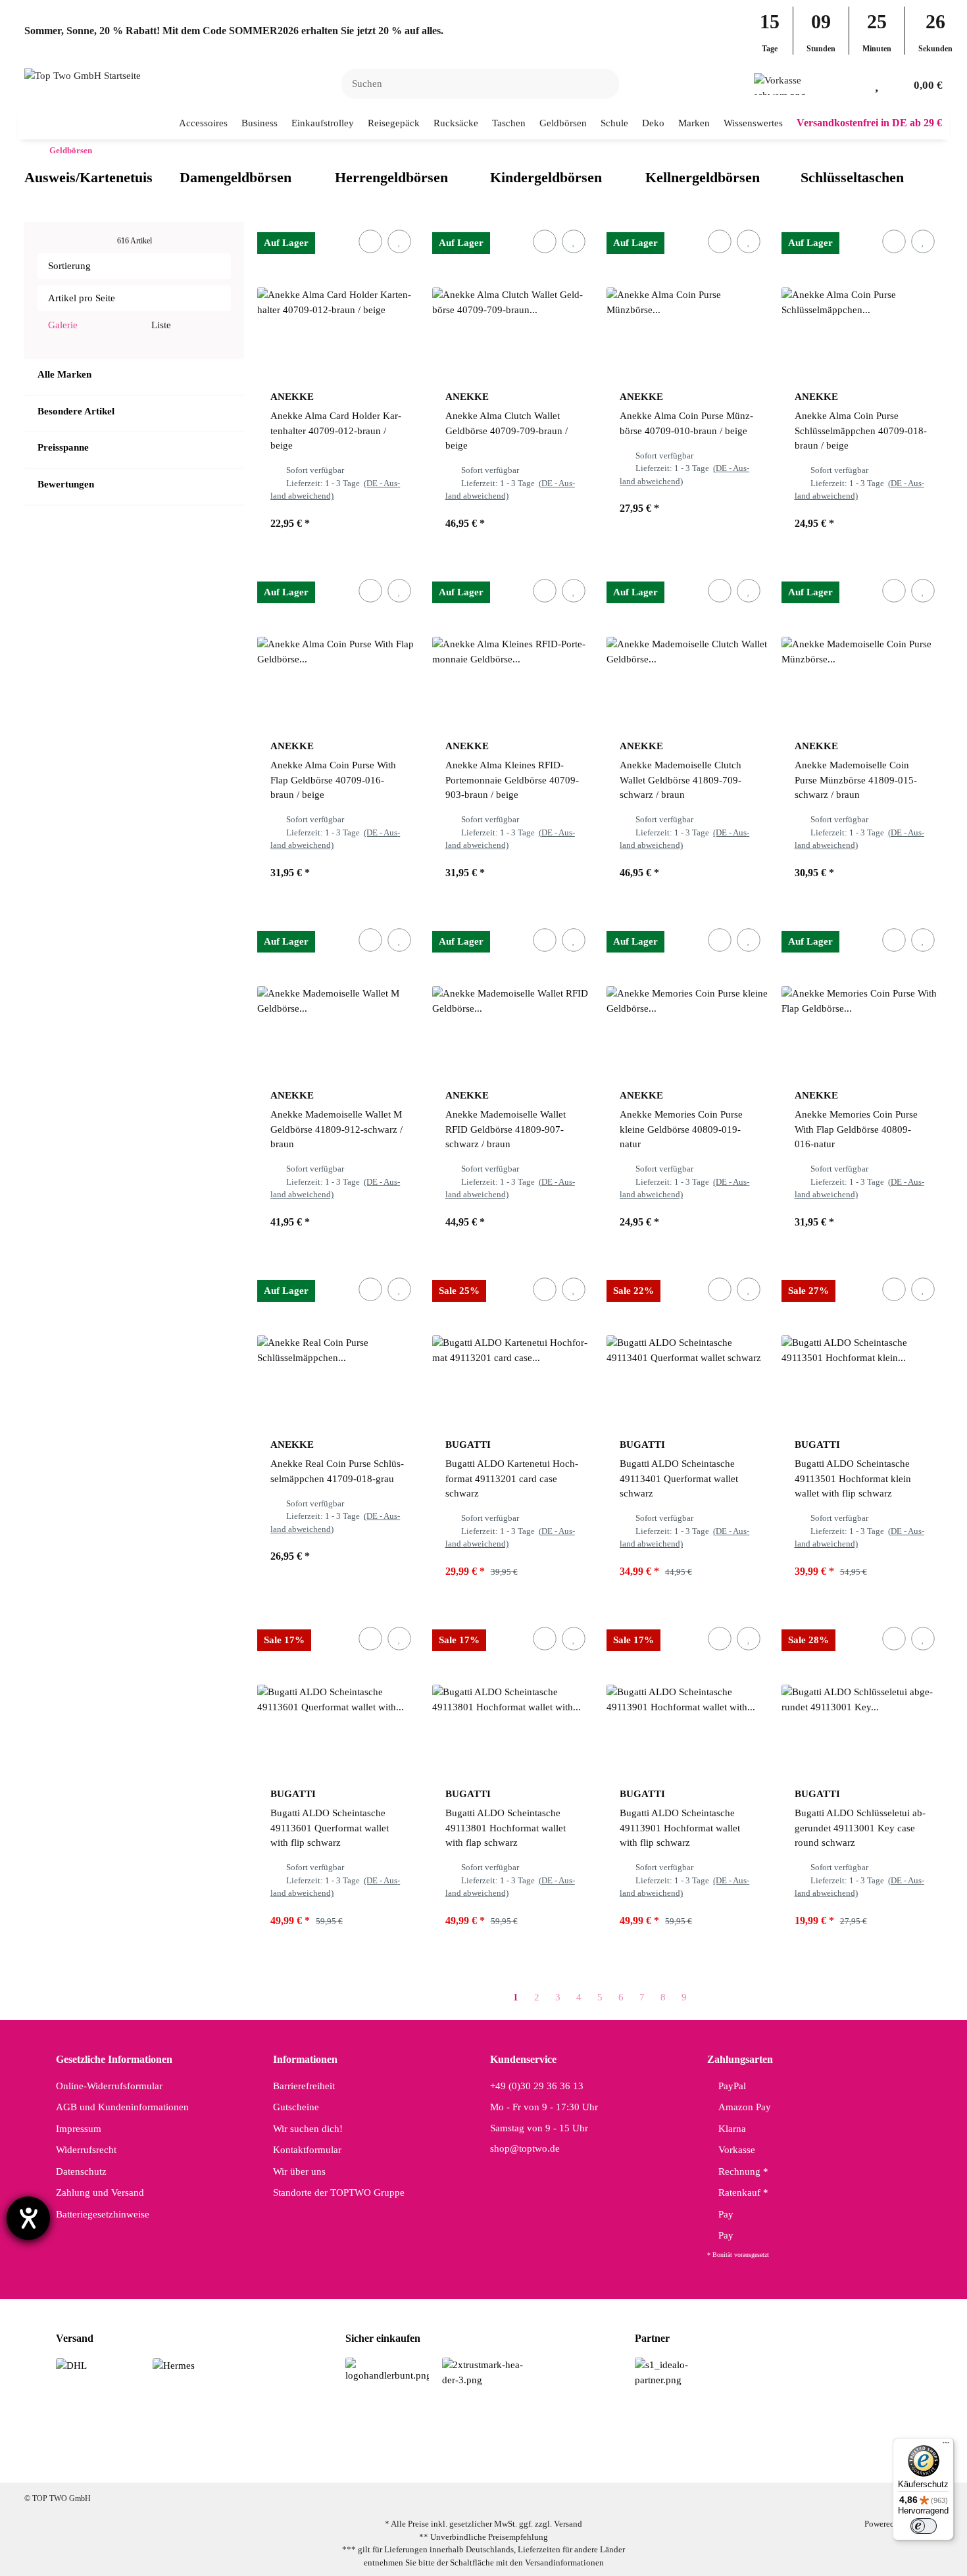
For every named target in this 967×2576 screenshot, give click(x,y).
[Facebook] (418, 2461)
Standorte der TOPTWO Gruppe (339, 2192)
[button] (855, 84)
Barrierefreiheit (304, 2086)
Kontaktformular (307, 2150)
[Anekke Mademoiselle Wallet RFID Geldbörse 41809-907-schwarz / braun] (513, 1001)
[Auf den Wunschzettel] (399, 241)
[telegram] (542, 2461)
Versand (568, 2524)
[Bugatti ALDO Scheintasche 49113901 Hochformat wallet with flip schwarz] (687, 1700)
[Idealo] (677, 2371)
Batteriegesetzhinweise (103, 2214)
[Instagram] (459, 2461)
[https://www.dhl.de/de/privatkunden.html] (71, 2365)
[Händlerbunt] (387, 2369)
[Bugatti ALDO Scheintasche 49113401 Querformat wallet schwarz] (687, 1350)
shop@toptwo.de (525, 2148)
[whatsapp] (501, 2461)
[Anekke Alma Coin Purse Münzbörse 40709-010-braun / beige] (687, 303)
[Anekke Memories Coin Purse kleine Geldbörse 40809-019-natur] (687, 1001)
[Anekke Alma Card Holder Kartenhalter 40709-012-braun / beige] (338, 303)
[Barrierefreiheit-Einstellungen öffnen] (28, 2218)
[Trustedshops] (484, 2371)
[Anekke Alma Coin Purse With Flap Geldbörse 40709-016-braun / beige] (338, 652)
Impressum (79, 2129)
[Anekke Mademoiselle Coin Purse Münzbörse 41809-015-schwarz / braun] (862, 652)
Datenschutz (81, 2171)
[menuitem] (204, 123)
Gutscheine (296, 2107)
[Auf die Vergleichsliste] (370, 241)
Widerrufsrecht (86, 2150)
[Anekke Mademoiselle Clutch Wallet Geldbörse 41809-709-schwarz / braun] (687, 652)
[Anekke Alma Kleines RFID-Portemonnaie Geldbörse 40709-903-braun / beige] (513, 652)
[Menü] (946, 2446)
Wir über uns (299, 2171)
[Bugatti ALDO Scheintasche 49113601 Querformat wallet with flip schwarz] (338, 1700)
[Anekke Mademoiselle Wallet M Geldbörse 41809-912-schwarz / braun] (338, 1001)
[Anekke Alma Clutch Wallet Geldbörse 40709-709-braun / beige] (513, 303)
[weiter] (707, 1997)
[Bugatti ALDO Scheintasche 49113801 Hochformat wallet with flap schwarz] (513, 1700)
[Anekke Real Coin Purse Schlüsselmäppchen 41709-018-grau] (338, 1350)
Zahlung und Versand (100, 2192)
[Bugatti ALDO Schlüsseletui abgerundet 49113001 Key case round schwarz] (862, 1700)
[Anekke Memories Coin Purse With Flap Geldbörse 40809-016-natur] (862, 1001)
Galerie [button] (62, 325)
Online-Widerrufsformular (109, 2086)
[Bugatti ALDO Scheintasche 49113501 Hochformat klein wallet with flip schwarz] (862, 1350)
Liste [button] (160, 325)
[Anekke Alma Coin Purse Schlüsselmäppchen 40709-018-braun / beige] (862, 303)
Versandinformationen (564, 2563)
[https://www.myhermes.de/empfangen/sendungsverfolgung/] (174, 2365)
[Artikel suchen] (601, 84)
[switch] (924, 2526)
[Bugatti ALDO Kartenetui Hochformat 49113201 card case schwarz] (513, 1350)
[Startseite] (28, 151)
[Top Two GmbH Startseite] (83, 75)
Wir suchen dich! (308, 2129)
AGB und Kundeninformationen (122, 2107)
